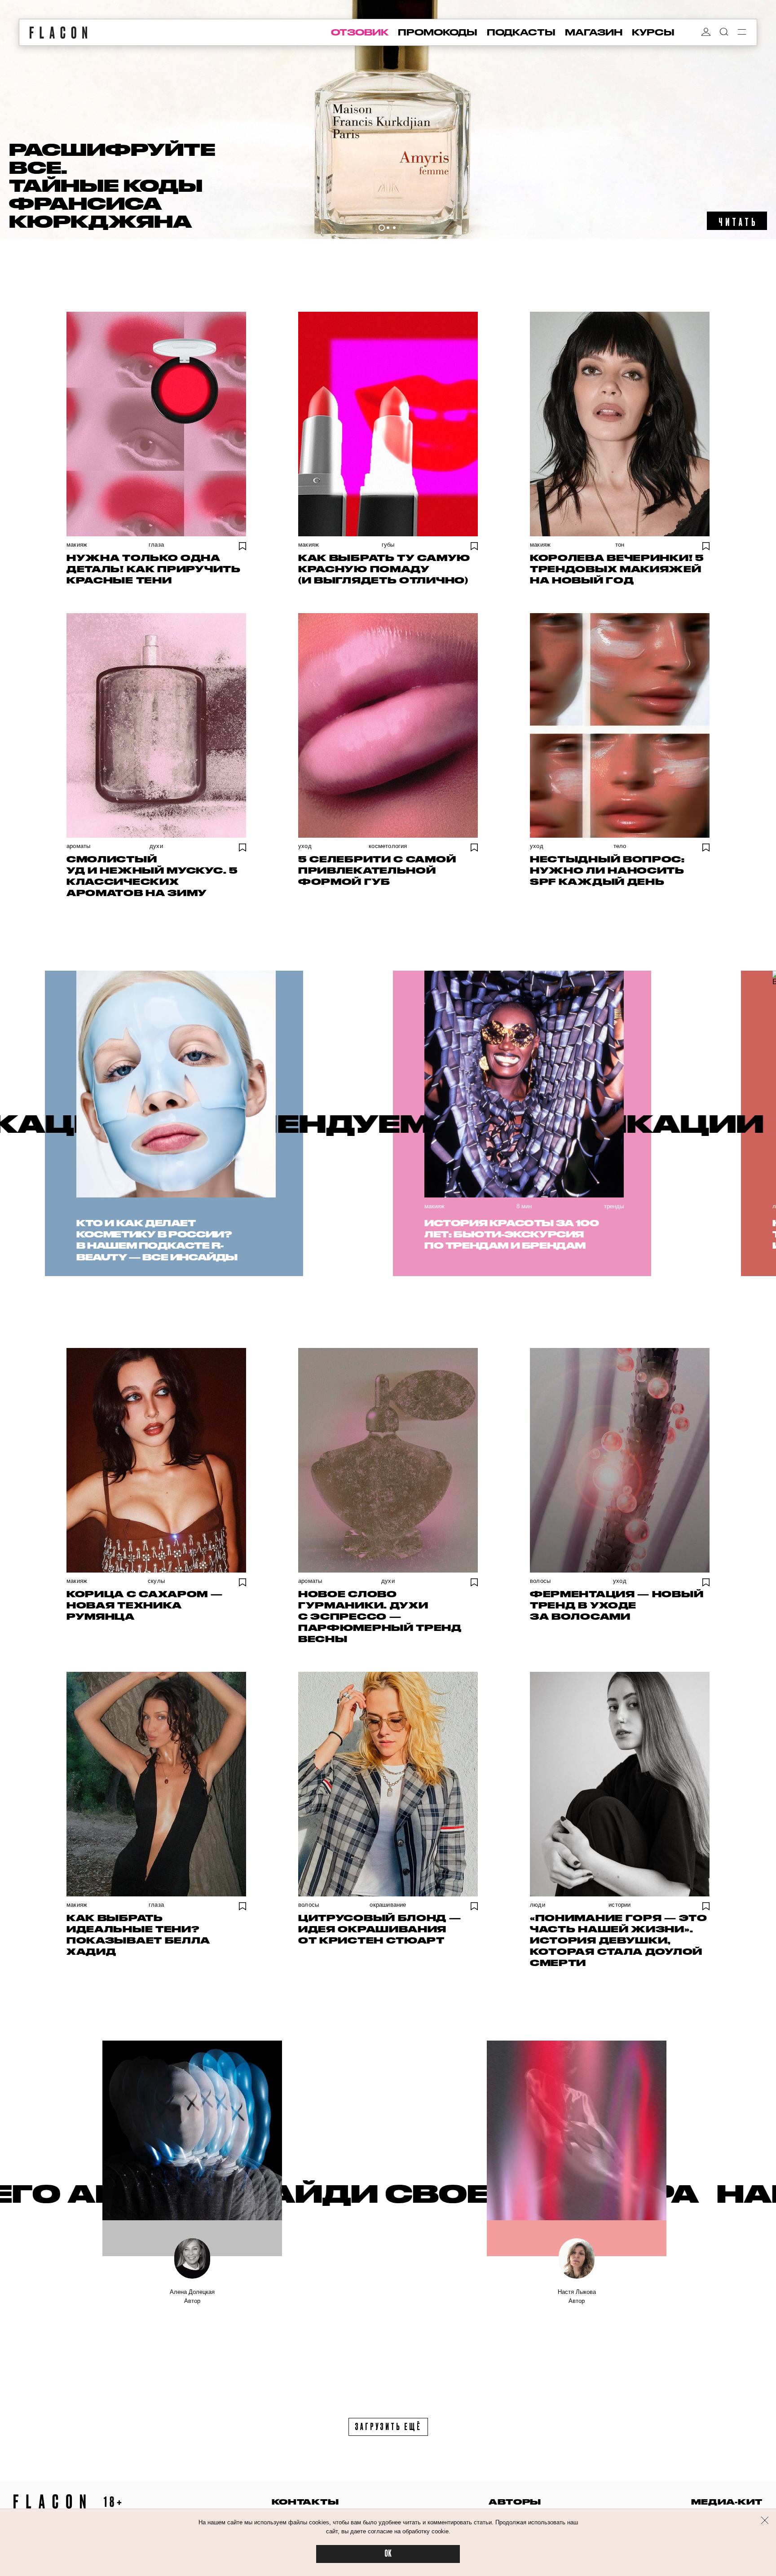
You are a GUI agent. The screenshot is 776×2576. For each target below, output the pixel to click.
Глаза (156, 545)
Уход (305, 846)
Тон (620, 545)
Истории (619, 1905)
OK (388, 2554)
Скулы (156, 1581)
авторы (515, 2502)
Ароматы (78, 846)
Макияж (77, 545)
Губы (388, 545)
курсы (653, 32)
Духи (156, 846)
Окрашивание (388, 1905)
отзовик (360, 32)
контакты (305, 2502)
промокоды (438, 32)
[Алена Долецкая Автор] (192, 2148)
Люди (538, 1905)
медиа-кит (727, 2502)
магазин (594, 32)
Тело (620, 846)
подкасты (521, 32)
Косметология (388, 846)
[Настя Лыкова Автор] (577, 2148)
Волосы (540, 1581)
